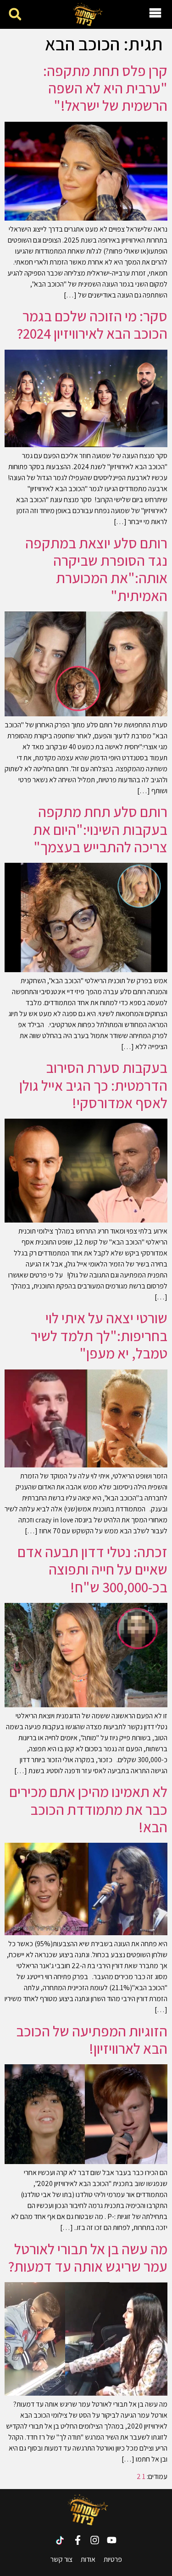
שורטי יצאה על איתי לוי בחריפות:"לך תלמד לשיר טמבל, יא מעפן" (99, 1335)
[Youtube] (112, 2540)
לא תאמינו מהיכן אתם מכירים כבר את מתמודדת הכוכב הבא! (88, 1809)
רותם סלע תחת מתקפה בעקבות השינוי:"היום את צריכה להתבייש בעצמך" (100, 829)
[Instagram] (95, 2540)
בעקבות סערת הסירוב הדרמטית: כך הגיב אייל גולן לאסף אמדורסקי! (93, 1085)
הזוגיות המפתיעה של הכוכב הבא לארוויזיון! (92, 2040)
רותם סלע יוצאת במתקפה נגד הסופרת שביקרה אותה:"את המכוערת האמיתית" (96, 569)
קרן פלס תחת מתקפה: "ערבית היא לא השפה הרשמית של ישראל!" (105, 88)
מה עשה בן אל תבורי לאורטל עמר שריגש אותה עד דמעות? (88, 2257)
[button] (15, 14)
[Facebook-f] (78, 2540)
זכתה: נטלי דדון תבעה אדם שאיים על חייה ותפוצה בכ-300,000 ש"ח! (92, 1569)
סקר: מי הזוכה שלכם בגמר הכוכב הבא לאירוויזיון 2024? (92, 325)
